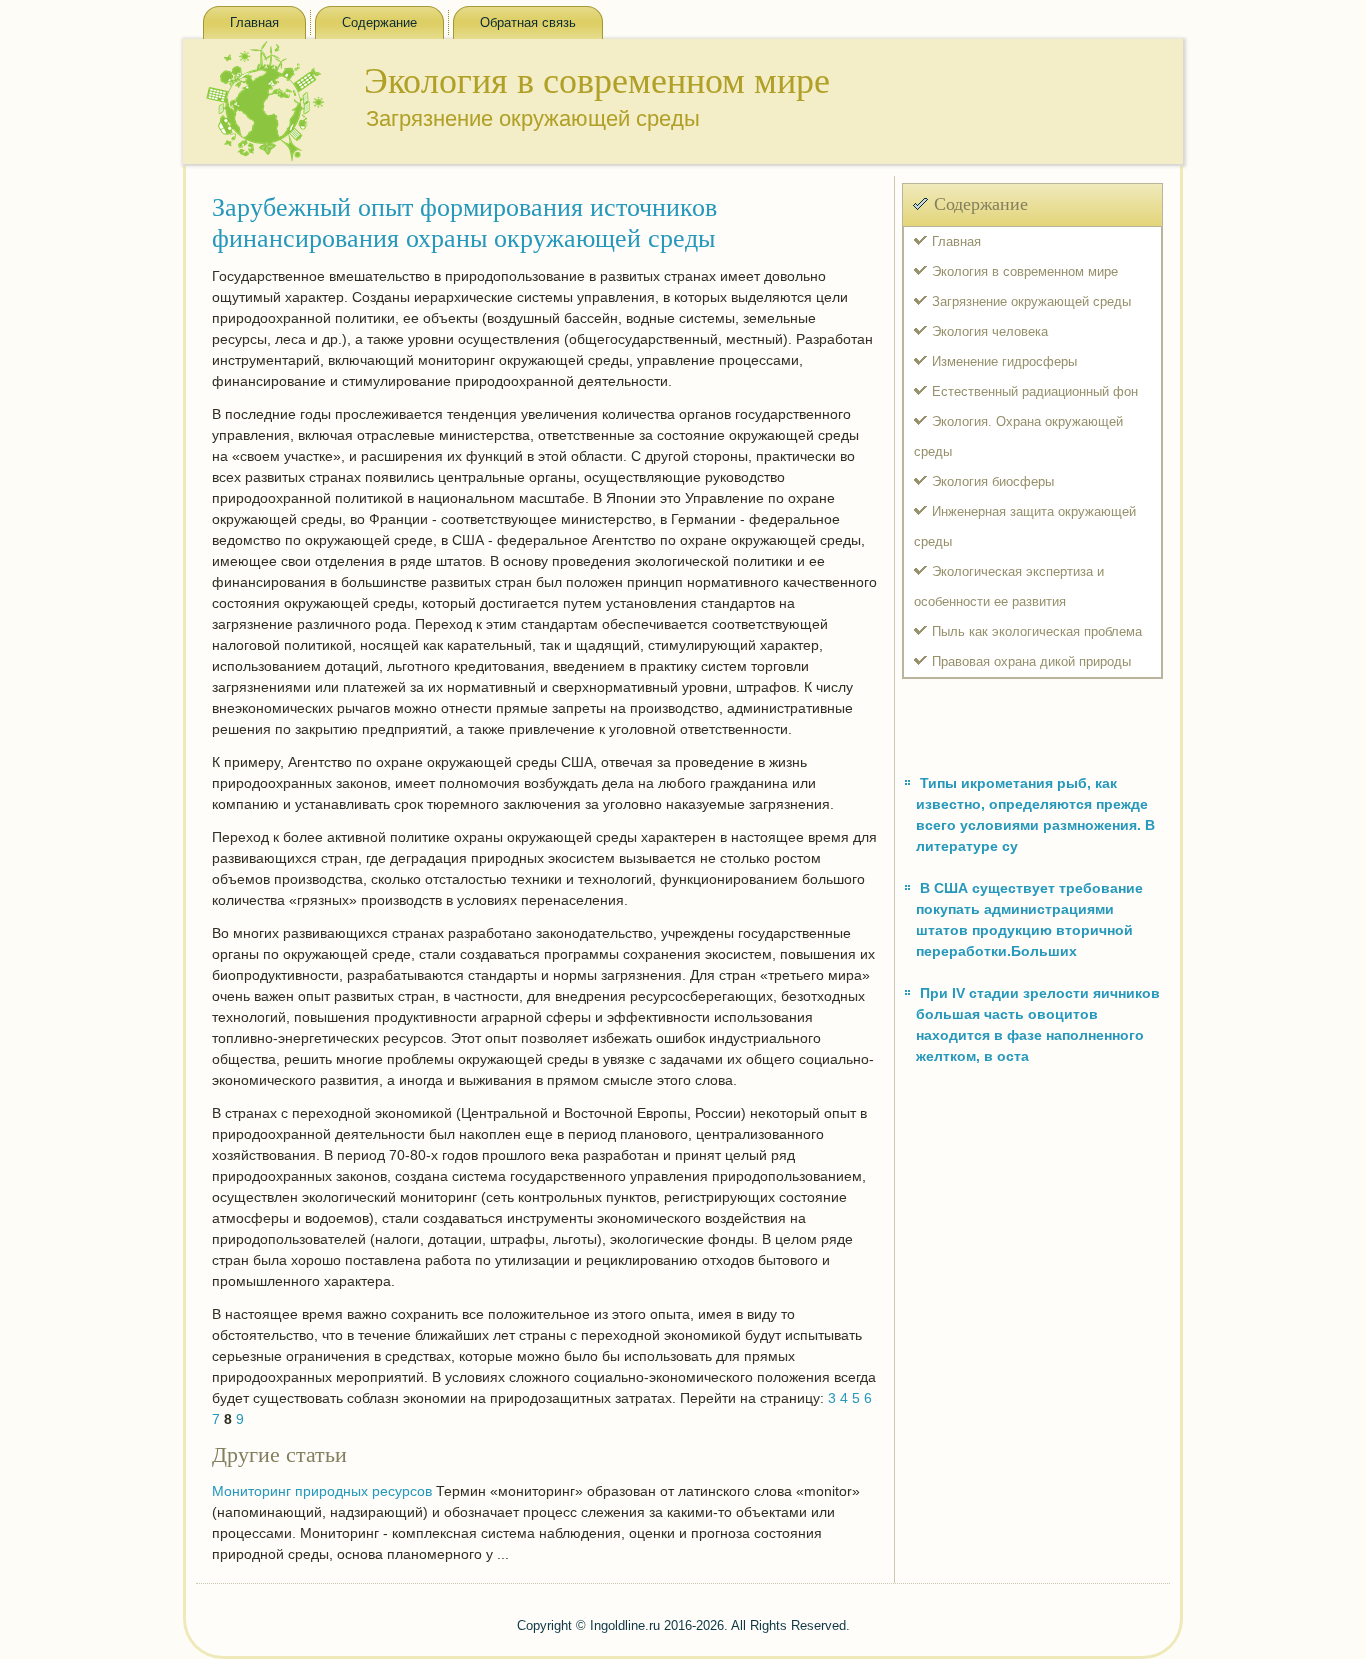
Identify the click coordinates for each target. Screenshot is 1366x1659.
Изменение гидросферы (1004, 361)
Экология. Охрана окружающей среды (1018, 436)
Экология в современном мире (1025, 271)
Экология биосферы (993, 481)
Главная (254, 22)
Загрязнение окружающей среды (1031, 301)
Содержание (379, 22)
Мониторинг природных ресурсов (322, 1491)
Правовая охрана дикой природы (1031, 661)
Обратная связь (528, 22)
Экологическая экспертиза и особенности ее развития (1009, 586)
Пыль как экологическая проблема (1037, 631)
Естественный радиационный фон (1035, 391)
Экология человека (990, 331)
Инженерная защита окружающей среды (1025, 526)
